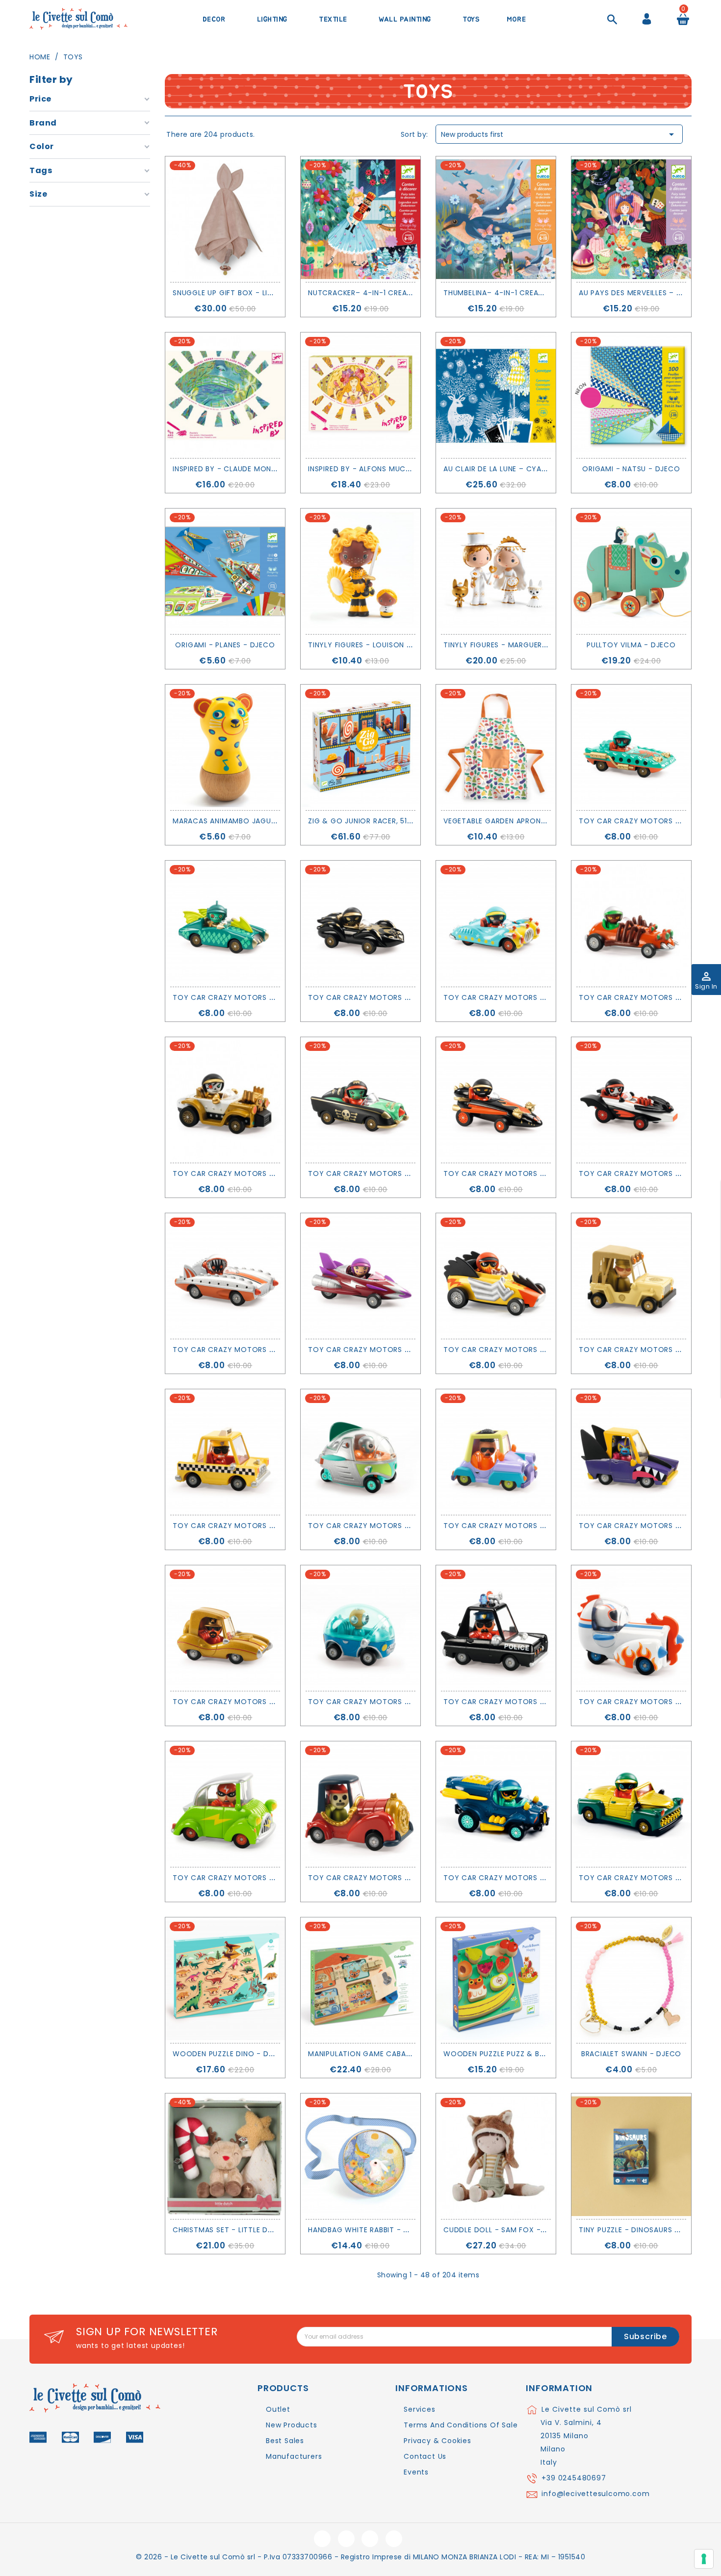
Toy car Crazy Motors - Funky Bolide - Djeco (537, 1526)
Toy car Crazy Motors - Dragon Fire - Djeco (536, 1173)
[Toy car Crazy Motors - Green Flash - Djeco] (225, 1804)
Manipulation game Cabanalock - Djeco (389, 2054)
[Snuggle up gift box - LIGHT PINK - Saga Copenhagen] (225, 219)
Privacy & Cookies (438, 2441)
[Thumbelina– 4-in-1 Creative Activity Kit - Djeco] (496, 219)
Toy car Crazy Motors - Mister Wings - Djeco (267, 997)
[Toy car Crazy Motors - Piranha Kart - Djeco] (225, 1276)
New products (292, 2425)
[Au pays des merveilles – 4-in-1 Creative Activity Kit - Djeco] (631, 219)
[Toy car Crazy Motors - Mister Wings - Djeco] (225, 923)
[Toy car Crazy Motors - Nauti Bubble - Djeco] (360, 1628)
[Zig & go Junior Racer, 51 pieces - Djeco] (360, 747)
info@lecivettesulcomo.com (595, 2494)
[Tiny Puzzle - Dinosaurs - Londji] (631, 2156)
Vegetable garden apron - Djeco (509, 821)
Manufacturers (294, 2456)
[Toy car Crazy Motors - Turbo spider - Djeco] (631, 923)
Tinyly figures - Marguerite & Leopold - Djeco (537, 645)
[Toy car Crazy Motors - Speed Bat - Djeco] (631, 1100)
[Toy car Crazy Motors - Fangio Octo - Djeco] (360, 923)
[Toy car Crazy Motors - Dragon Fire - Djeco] (496, 1100)
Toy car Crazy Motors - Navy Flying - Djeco (535, 1878)
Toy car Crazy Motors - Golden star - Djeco (266, 1702)
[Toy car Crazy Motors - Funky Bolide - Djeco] (496, 1452)
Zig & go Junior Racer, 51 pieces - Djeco (388, 821)
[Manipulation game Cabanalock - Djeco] (360, 1980)
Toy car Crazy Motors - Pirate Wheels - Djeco (403, 1173)
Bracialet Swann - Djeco (631, 2054)
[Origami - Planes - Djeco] (225, 571)
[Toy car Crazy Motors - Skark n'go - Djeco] (631, 1452)
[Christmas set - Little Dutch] (225, 2156)
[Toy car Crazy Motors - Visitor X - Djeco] (360, 1452)
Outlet (278, 2409)
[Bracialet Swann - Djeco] (631, 1980)
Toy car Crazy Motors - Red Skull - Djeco (395, 1878)
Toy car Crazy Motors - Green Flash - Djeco (264, 1878)
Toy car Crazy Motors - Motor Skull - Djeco (267, 1173)
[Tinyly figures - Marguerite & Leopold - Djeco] (496, 571)
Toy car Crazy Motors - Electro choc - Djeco (541, 1350)
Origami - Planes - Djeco (225, 645)
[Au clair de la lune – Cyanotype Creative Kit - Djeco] (496, 395)
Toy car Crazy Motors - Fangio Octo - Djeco (403, 997)
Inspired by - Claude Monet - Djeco (243, 469)
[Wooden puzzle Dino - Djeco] (225, 1980)
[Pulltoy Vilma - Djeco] (631, 571)
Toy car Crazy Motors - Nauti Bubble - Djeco (401, 1702)
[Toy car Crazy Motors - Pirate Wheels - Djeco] (360, 1100)
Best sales (285, 2441)
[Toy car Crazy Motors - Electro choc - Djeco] (496, 1276)
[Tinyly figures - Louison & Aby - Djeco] (360, 571)
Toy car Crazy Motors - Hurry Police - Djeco (537, 1702)
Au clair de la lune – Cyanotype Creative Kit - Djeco (549, 469)
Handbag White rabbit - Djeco (368, 2230)
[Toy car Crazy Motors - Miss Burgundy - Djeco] (360, 1276)
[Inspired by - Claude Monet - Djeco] (225, 395)
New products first (559, 134)
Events (416, 2472)
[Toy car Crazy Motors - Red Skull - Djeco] (360, 1804)
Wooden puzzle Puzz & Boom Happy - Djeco (530, 2054)
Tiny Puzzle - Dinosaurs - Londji (643, 2230)
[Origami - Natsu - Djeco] (631, 395)
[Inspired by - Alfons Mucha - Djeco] (360, 395)
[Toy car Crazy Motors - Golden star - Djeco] (225, 1628)
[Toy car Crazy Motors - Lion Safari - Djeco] (631, 1276)
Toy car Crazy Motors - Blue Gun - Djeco (529, 997)
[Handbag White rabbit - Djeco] (360, 2156)
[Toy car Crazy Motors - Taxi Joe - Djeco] (225, 1452)
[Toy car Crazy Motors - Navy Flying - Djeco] (496, 1804)
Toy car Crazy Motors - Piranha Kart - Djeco (266, 1350)
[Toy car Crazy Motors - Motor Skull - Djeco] (225, 1100)
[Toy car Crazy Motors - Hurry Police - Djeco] (496, 1628)
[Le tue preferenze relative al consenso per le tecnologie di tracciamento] (704, 2559)
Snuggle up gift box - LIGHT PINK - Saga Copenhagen (277, 293)
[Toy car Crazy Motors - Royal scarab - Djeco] (631, 1804)
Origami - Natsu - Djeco (631, 469)
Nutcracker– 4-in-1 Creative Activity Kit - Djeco (407, 293)
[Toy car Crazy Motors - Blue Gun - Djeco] (496, 923)
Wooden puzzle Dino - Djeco (231, 2054)
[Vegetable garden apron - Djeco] (496, 747)
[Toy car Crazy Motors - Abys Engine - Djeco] (631, 747)
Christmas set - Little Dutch (230, 2230)
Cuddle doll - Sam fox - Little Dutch (518, 2230)
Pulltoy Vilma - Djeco (631, 645)
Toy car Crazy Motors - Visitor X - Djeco (394, 1526)
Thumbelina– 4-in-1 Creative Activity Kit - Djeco (540, 293)
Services (419, 2409)
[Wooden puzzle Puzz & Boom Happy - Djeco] (496, 1980)
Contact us (425, 2456)
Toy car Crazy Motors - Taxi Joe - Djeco (257, 1526)
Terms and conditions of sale (461, 2425)
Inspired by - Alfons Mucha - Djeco (379, 469)
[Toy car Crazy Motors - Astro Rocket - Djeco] (631, 1628)
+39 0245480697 (574, 2478)
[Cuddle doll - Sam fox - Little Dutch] (496, 2156)
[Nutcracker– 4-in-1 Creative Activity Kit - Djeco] (360, 219)
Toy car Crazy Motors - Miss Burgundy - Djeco (406, 1350)
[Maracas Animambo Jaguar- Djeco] (225, 747)
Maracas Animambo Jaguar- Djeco (242, 821)
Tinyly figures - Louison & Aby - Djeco (385, 645)
